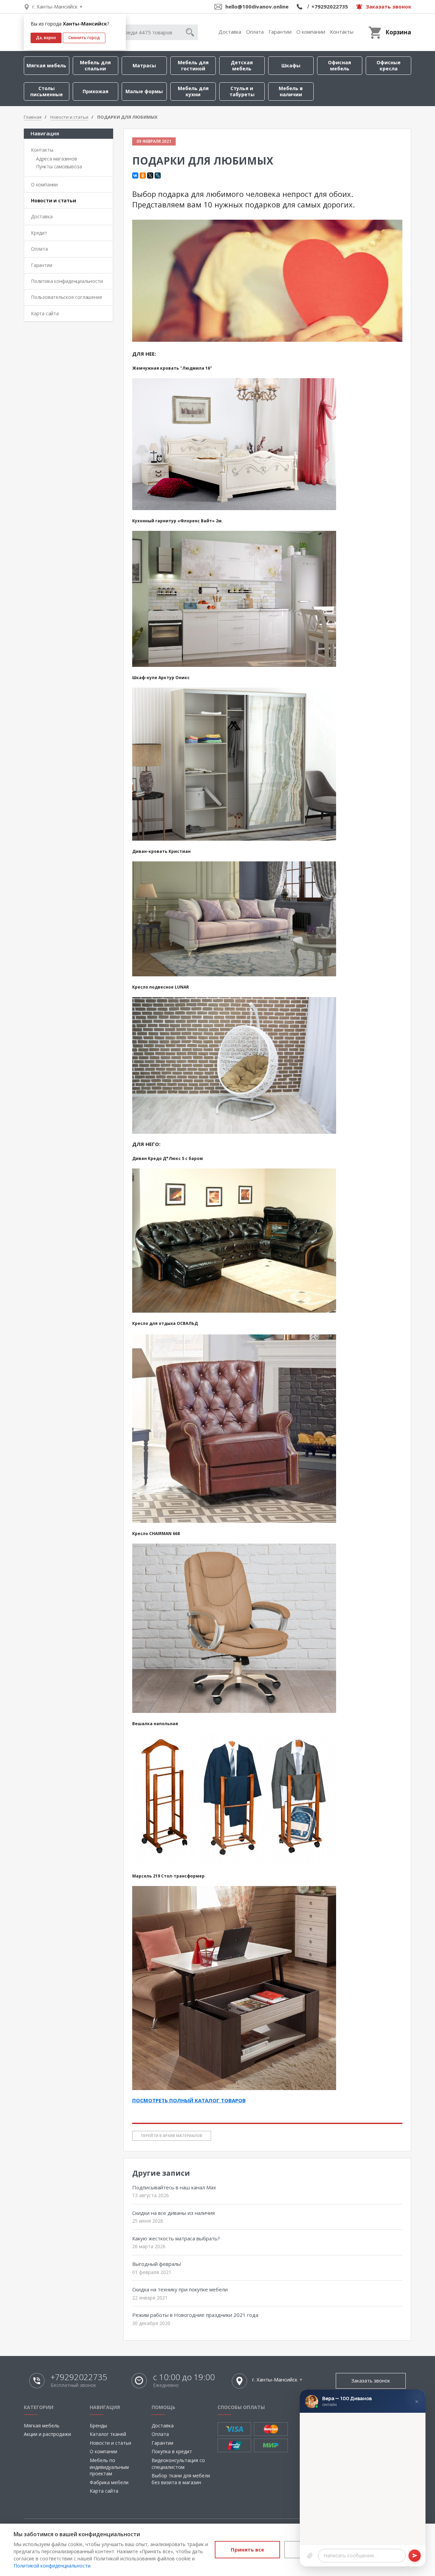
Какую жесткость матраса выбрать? (176, 2238)
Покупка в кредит (172, 2451)
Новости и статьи (54, 200)
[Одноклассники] (143, 175)
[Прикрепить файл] (310, 2556)
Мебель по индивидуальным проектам (109, 2467)
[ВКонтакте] (135, 175)
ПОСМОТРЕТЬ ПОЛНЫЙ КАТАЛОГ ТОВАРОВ (189, 2100)
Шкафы (291, 65)
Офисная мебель (340, 65)
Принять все (247, 2549)
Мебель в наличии (291, 91)
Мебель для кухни (193, 91)
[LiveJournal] (158, 175)
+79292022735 (330, 6)
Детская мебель (242, 65)
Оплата (255, 32)
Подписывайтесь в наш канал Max (174, 2187)
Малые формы (144, 91)
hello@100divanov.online (257, 6)
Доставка (230, 32)
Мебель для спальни (95, 65)
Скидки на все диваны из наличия (173, 2213)
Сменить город (84, 38)
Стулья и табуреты (242, 91)
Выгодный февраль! (157, 2264)
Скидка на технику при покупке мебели (180, 2289)
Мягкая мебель (46, 65)
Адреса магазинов (57, 159)
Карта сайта (45, 313)
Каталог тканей (108, 2434)
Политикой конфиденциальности (52, 2566)
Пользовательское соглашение (66, 297)
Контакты (342, 32)
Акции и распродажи (47, 2434)
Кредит (39, 233)
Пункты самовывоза (59, 166)
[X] (150, 175)
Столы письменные (47, 91)
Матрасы (144, 65)
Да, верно (46, 38)
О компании (311, 32)
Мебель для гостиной (193, 65)
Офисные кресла (389, 65)
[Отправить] (415, 2556)
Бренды (98, 2426)
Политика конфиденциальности (67, 281)
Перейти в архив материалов (172, 2135)
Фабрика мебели (109, 2482)
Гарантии (280, 32)
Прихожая (95, 91)
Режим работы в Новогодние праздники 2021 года (195, 2315)
